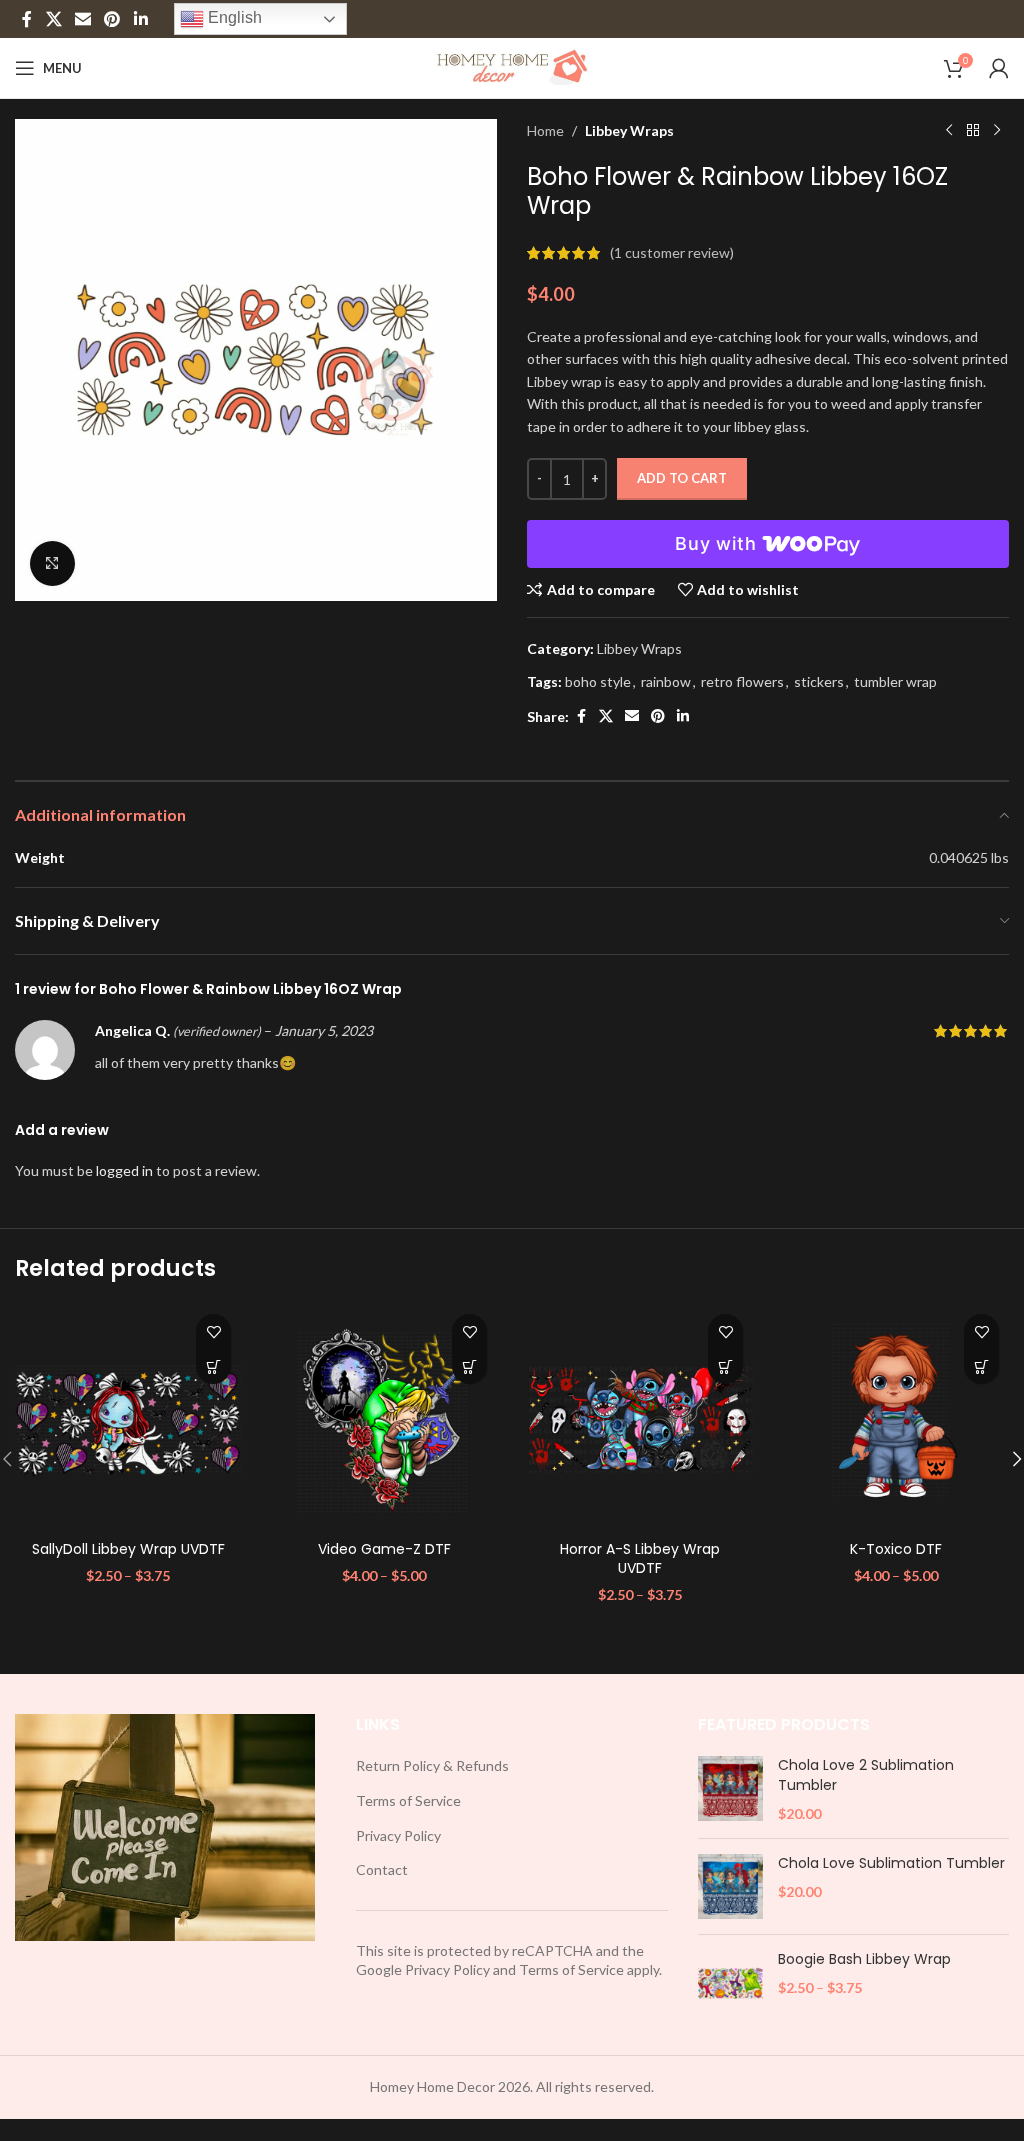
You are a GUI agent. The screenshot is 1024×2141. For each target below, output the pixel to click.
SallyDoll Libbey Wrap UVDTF (128, 1549)
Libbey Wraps (629, 130)
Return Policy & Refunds (432, 1765)
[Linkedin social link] (140, 19)
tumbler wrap (895, 681)
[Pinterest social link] (112, 19)
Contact (382, 1869)
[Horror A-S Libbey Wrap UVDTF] (640, 1417)
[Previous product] (949, 131)
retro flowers (742, 681)
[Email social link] (82, 19)
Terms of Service (408, 1800)
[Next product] (997, 131)
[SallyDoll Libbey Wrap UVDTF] (128, 1417)
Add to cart (682, 478)
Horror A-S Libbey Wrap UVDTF (640, 1559)
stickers (819, 681)
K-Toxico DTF (896, 1549)
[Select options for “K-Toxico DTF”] (981, 1366)
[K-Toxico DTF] (896, 1417)
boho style (598, 681)
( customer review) (672, 252)
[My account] (999, 68)
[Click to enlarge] (52, 563)
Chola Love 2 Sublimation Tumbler (866, 1775)
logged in (124, 1170)
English (233, 17)
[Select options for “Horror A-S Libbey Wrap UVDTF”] (725, 1366)
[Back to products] (973, 131)
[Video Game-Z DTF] (384, 1417)
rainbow (666, 681)
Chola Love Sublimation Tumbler (891, 1863)
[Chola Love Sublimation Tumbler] (730, 1886)
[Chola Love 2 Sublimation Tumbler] (730, 1789)
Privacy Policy (398, 1835)
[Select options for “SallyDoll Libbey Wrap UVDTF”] (213, 1366)
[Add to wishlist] (213, 1331)
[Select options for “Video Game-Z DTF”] (469, 1366)
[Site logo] (512, 66)
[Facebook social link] (27, 19)
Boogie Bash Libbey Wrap (864, 1959)
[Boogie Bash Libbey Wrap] (730, 1982)
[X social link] (53, 19)
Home (545, 130)
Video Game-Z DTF (384, 1549)
